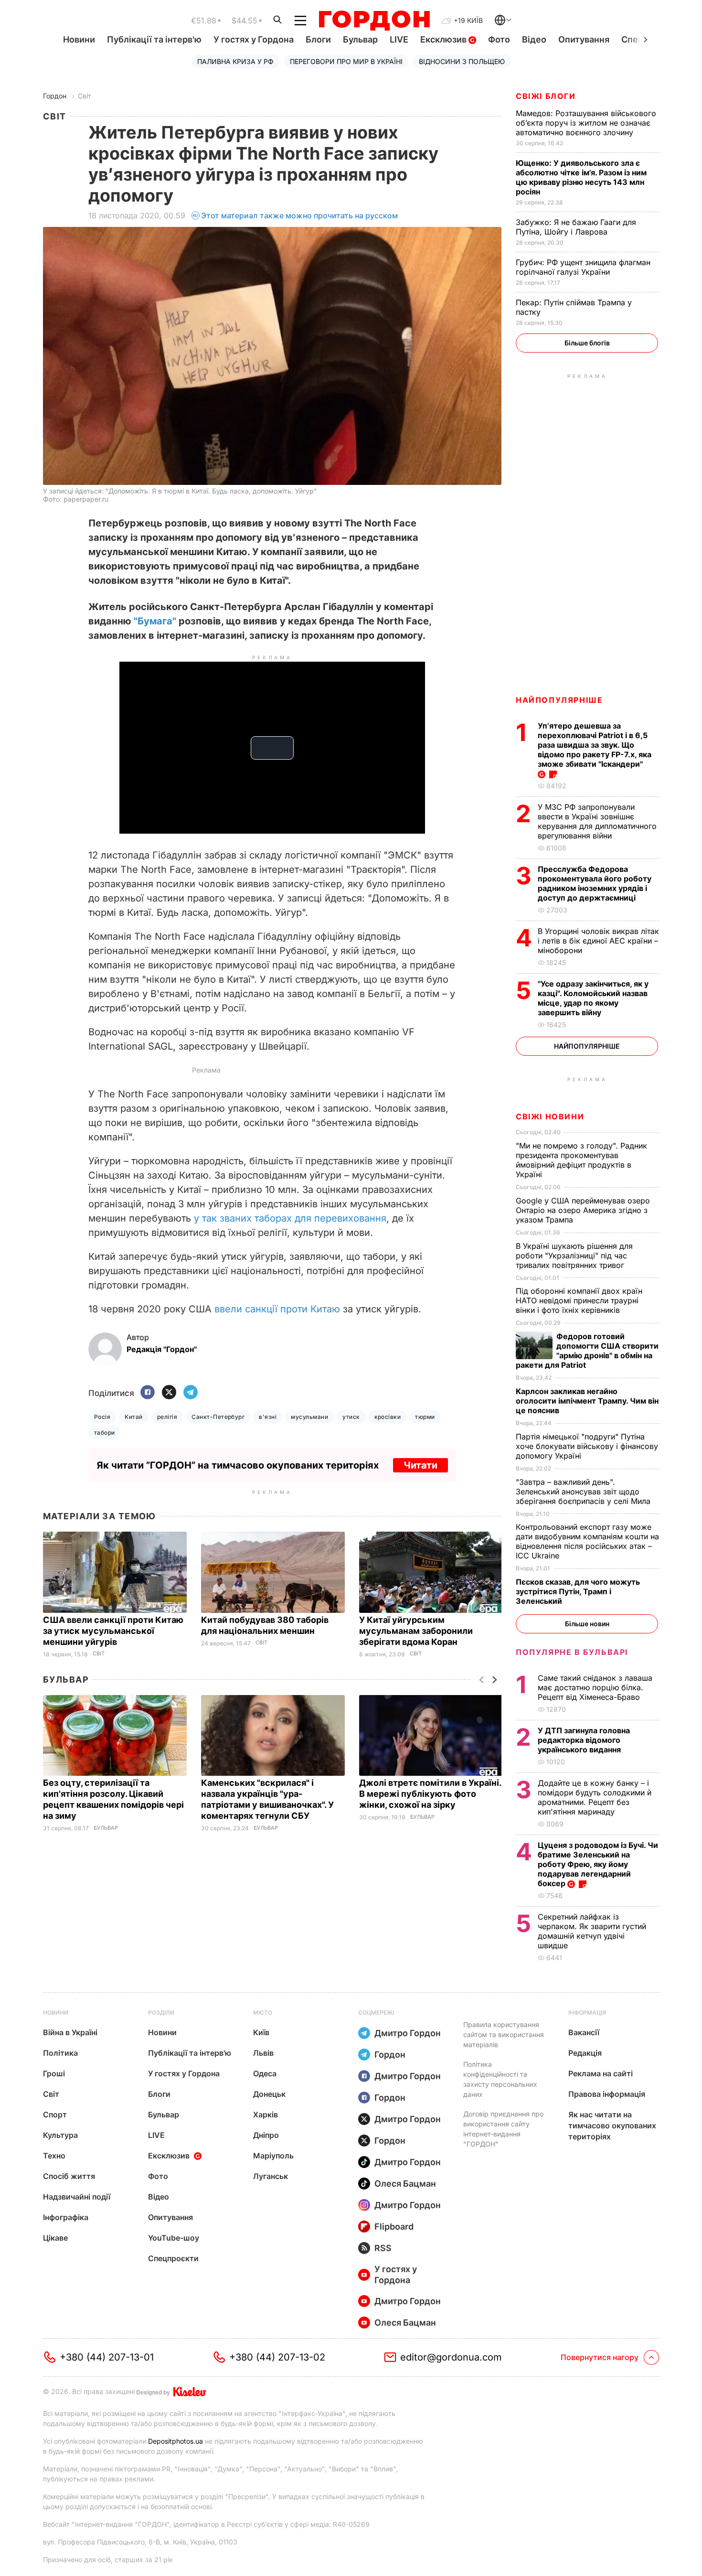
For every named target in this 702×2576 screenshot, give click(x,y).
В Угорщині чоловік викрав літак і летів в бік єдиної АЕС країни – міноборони (598, 941)
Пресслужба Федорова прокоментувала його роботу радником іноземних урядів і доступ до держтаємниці (595, 883)
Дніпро (266, 2135)
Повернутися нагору (600, 2357)
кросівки (388, 1417)
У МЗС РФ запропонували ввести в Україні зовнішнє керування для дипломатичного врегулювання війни (597, 821)
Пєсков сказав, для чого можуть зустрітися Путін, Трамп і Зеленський (578, 1591)
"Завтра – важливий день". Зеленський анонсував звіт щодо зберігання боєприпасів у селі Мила (584, 1492)
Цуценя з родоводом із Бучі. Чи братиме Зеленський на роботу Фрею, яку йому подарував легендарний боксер (598, 1864)
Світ (85, 96)
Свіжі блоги (546, 96)
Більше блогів (587, 343)
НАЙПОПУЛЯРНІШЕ (559, 700)
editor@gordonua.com (451, 2357)
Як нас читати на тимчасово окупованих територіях (612, 2125)
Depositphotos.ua (175, 2441)
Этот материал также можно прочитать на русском (299, 215)
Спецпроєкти (173, 2258)
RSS (383, 2248)
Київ (261, 2032)
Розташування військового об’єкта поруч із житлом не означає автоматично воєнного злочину (586, 123)
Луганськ (271, 2176)
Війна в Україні (70, 2032)
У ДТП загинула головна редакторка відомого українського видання (584, 1740)
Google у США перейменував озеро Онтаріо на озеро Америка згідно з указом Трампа (583, 1210)
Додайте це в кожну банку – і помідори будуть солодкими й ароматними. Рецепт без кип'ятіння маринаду (595, 1797)
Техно (54, 2156)
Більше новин (587, 1624)
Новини (79, 39)
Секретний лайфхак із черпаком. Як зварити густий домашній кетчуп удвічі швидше (592, 1931)
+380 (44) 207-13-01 (107, 2357)
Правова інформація (607, 2094)
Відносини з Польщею (462, 61)
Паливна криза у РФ (235, 61)
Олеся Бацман (405, 2184)
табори (105, 1433)
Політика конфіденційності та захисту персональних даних (500, 2079)
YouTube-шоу (174, 2238)
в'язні (268, 1417)
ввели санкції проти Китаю (277, 1309)
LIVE (399, 39)
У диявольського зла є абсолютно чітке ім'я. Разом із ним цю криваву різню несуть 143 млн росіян (581, 177)
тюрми (425, 1417)
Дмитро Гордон (408, 2033)
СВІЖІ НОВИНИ (550, 1116)
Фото (499, 39)
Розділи (161, 2012)
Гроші (54, 2073)
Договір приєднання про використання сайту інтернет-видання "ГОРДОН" (503, 2129)
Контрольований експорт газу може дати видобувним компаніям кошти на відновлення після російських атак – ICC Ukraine (587, 1541)
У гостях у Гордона (254, 39)
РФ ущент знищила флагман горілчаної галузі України (583, 267)
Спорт (55, 2114)
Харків (266, 2114)
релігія (167, 1417)
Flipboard (394, 2227)
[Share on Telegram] (191, 1393)
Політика (60, 2053)
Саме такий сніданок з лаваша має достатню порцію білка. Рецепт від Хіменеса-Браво (595, 1687)
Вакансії (584, 2032)
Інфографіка (66, 2217)
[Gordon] (374, 21)
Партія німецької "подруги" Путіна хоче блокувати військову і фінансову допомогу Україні (587, 1446)
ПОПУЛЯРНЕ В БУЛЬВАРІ (572, 1652)
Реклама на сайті (601, 2073)
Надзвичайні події (77, 2197)
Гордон (55, 96)
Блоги (318, 39)
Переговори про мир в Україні (346, 61)
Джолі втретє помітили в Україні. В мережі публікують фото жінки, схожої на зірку (430, 1794)
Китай (133, 1417)
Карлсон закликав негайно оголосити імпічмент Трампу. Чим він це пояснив (587, 1401)
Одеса (265, 2073)
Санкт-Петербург (218, 1417)
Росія (102, 1417)
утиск (351, 1417)
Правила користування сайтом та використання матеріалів (504, 2034)
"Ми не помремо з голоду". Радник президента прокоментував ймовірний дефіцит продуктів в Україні (581, 1160)
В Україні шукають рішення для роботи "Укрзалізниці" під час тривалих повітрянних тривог (574, 1256)
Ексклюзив (444, 39)
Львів (263, 2053)
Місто (263, 2012)
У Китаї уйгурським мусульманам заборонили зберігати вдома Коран (416, 1631)
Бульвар (360, 39)
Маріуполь (273, 2156)
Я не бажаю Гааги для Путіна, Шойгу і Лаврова (576, 227)
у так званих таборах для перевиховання (290, 1218)
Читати (420, 1465)
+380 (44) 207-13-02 (277, 2357)
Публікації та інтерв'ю (154, 39)
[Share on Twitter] (169, 1393)
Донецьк (269, 2094)
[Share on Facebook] (148, 1393)
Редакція (585, 2053)
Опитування (584, 39)
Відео (534, 39)
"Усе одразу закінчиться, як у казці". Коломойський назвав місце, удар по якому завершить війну (593, 998)
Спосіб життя (69, 2176)
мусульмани (309, 1417)
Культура (60, 2135)
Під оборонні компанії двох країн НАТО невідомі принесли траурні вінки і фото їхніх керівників (579, 1300)
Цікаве (55, 2238)
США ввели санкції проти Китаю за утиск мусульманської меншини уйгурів (113, 1631)
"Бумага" (155, 621)
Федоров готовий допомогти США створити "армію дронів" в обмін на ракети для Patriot (587, 1351)
